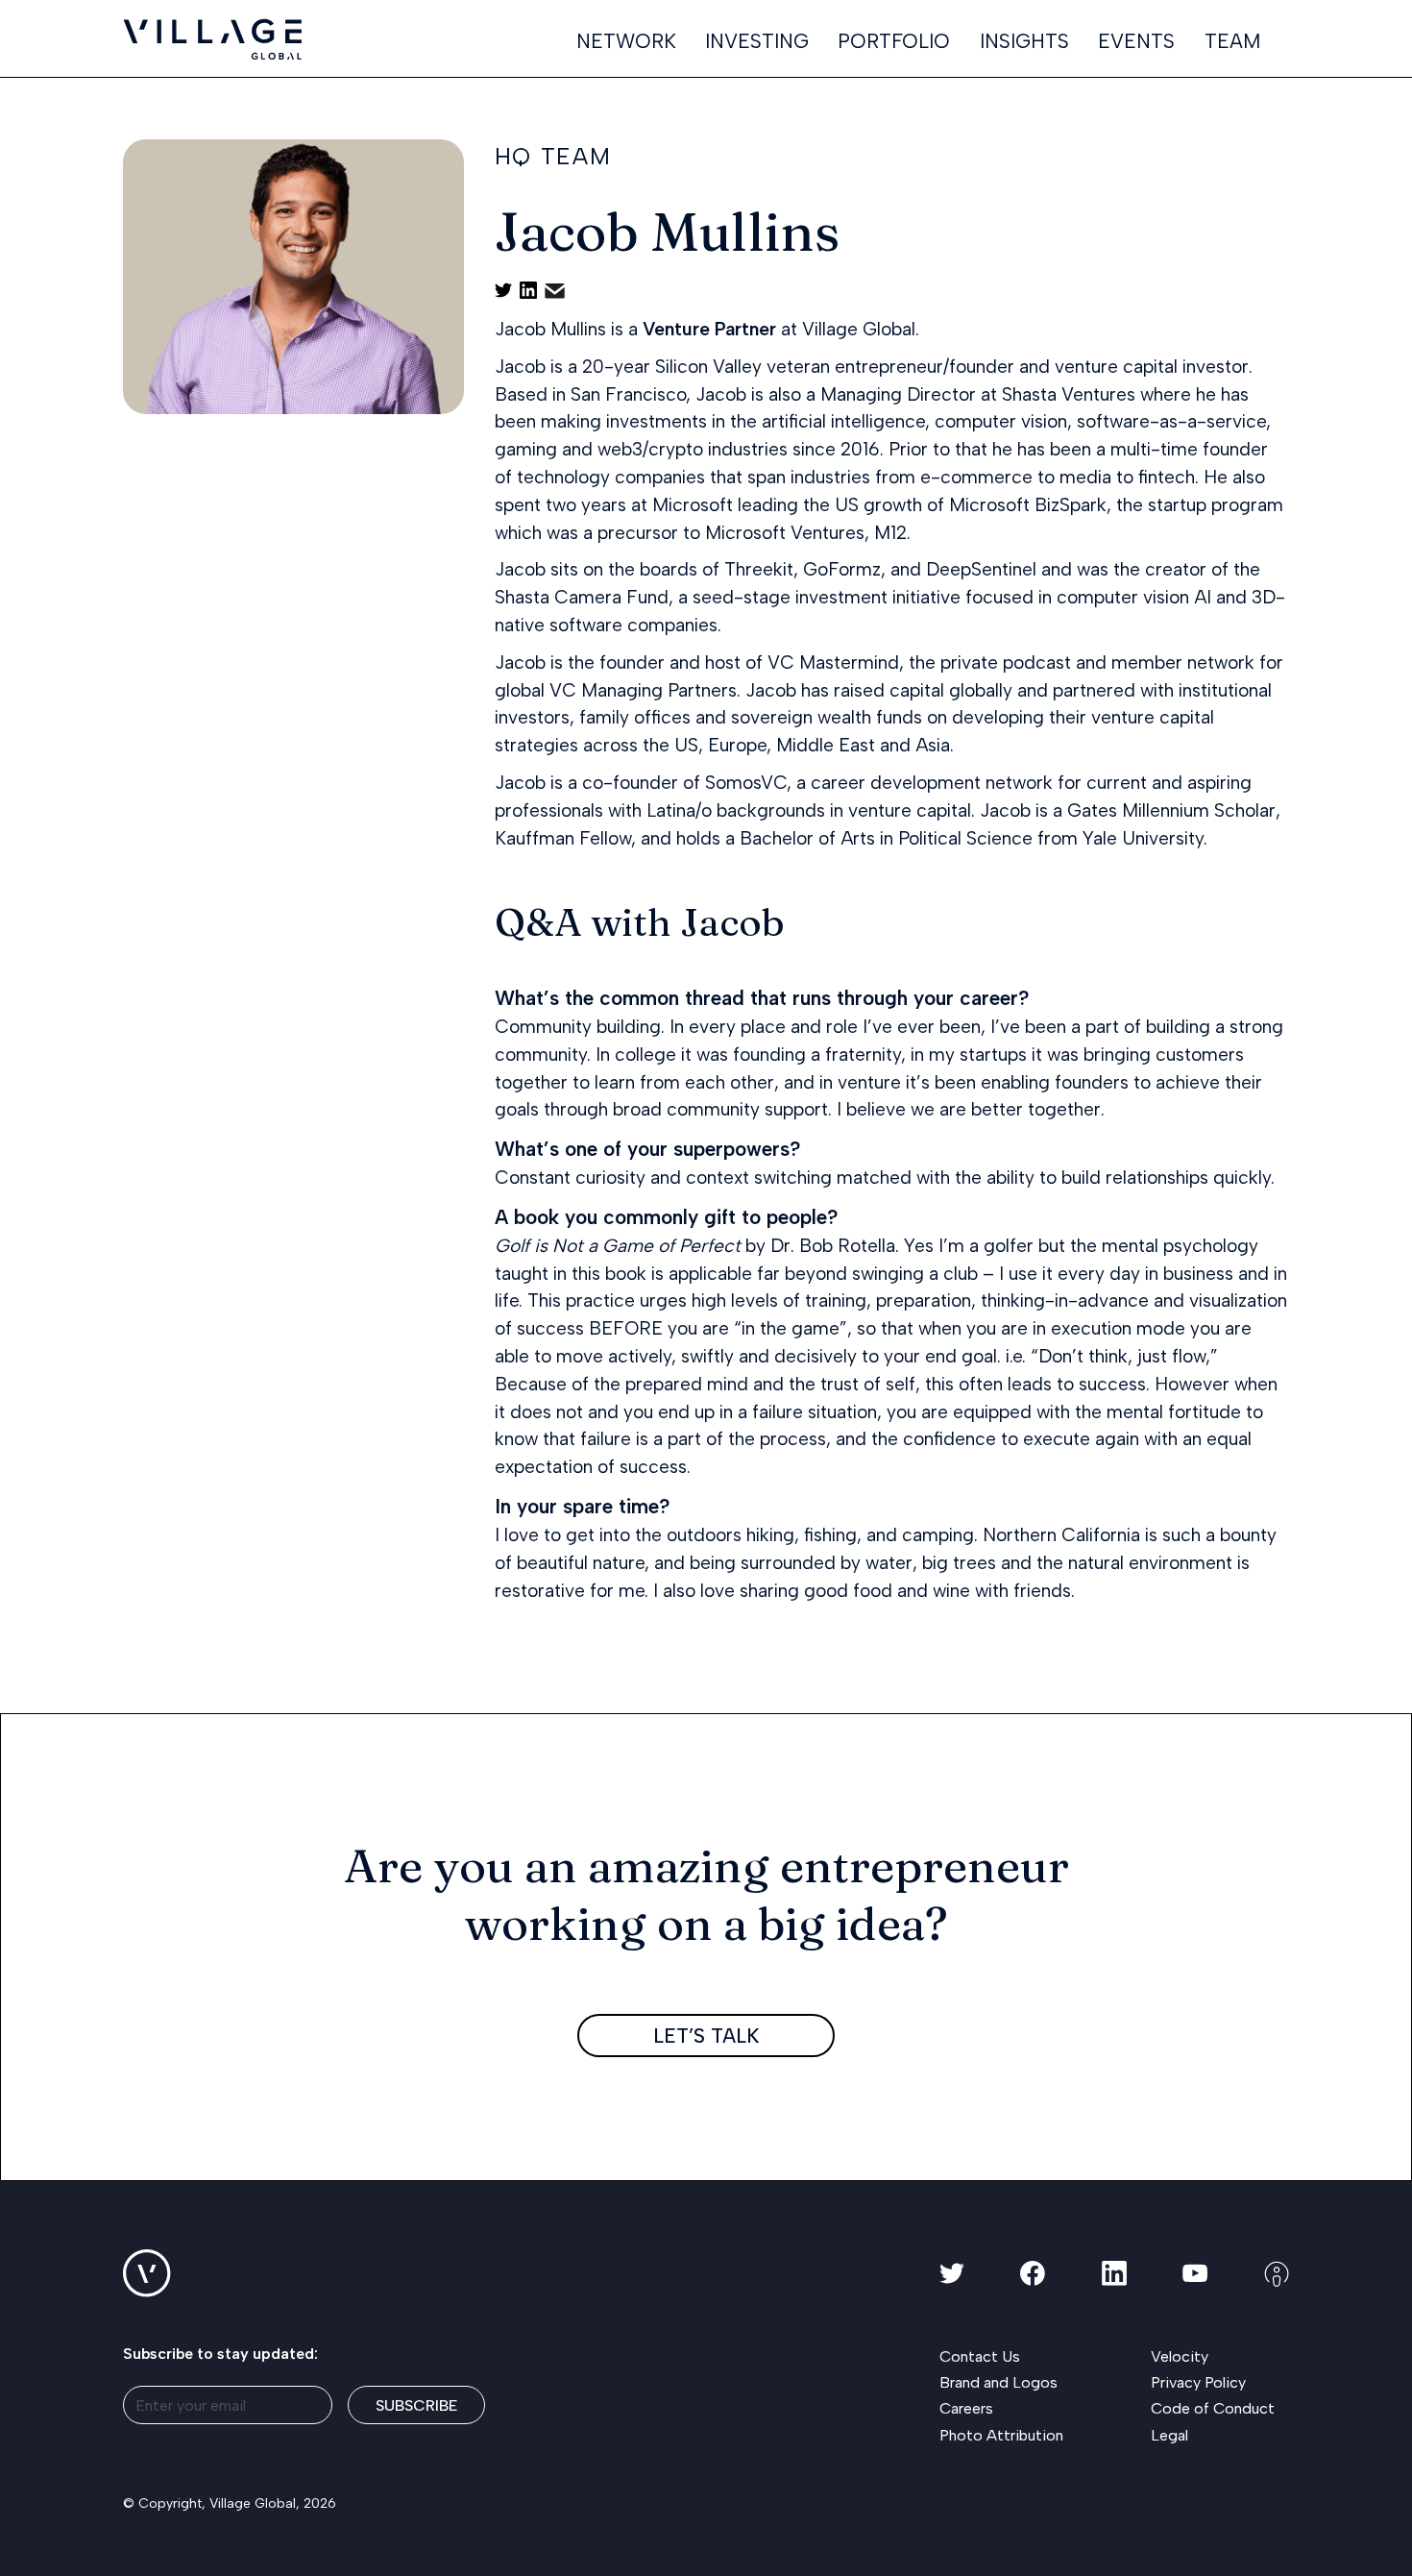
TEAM (1232, 42)
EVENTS (1136, 42)
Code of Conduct (1213, 2408)
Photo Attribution (1001, 2435)
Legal (1169, 2435)
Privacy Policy (1198, 2382)
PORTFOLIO (894, 42)
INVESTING (757, 42)
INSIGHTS (1024, 42)
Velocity (1180, 2356)
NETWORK (626, 42)
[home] (212, 39)
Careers (966, 2408)
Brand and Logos (998, 2382)
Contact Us (980, 2356)
